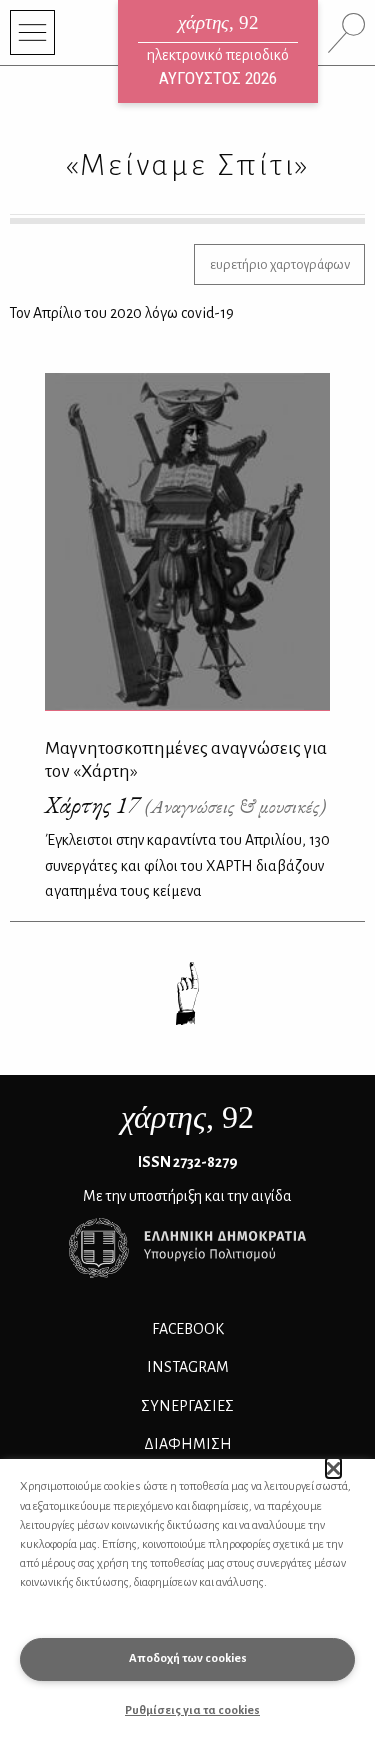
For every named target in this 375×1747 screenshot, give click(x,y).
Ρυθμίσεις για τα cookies (192, 1710)
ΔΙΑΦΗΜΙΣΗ (188, 1444)
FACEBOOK (188, 1329)
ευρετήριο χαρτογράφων (280, 264)
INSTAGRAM (188, 1367)
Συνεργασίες (187, 1406)
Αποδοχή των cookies (188, 1658)
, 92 (187, 1117)
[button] (333, 1468)
